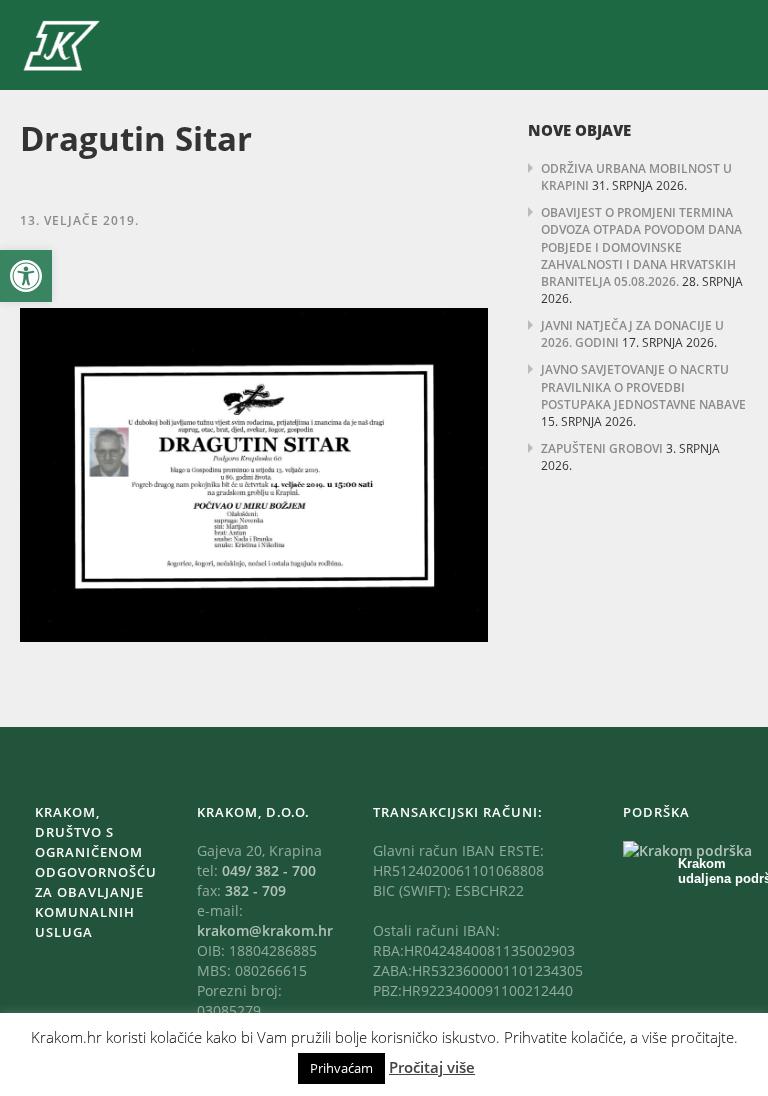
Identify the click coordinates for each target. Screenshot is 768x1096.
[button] (26, 276)
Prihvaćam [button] (341, 1068)
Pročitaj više (432, 1067)
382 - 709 (255, 890)
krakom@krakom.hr (265, 930)
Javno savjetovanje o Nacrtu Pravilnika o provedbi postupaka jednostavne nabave (643, 386)
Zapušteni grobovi (602, 448)
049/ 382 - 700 (269, 870)
